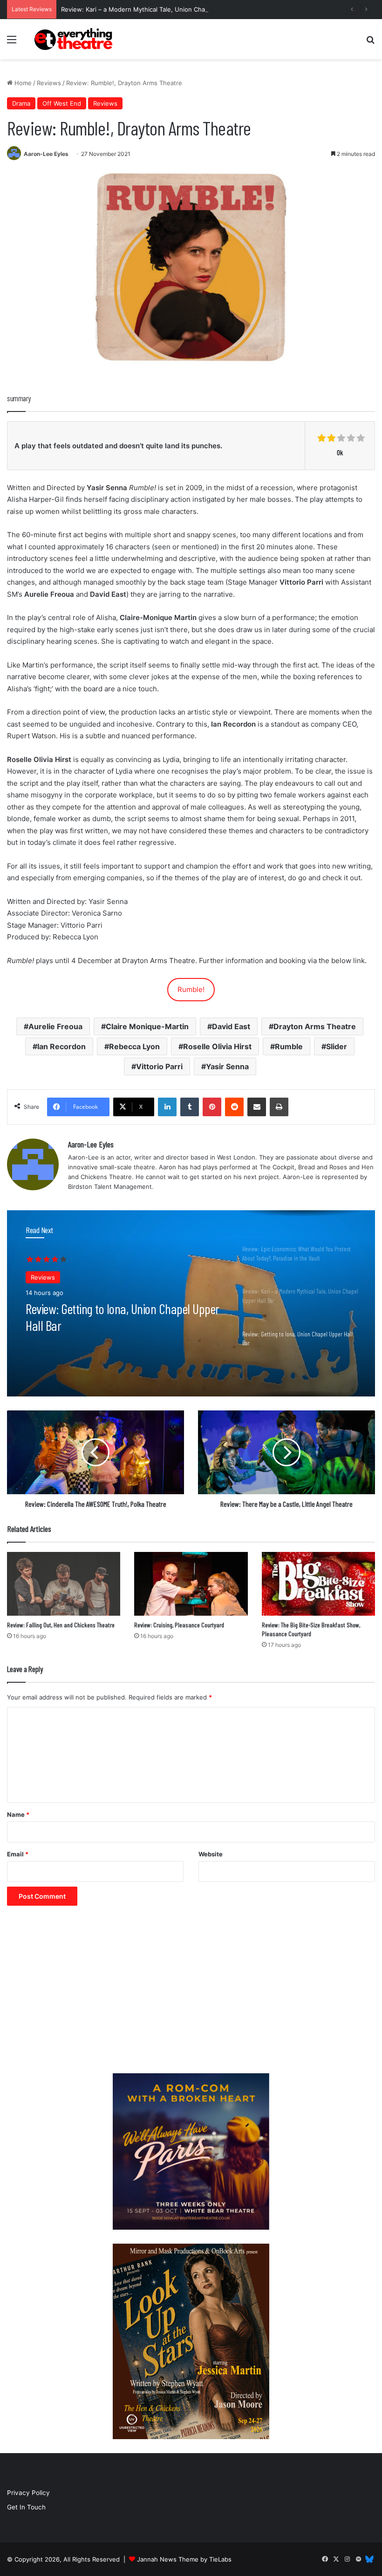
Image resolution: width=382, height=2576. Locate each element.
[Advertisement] (191, 1994)
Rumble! (191, 989)
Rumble (289, 1046)
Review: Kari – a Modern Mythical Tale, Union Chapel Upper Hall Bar (159, 9)
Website (211, 1854)
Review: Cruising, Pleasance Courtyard (179, 1625)
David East (231, 1026)
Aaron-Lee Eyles (46, 154)
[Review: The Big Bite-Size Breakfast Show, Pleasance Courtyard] (318, 1584)
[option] (191, 1303)
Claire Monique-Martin (147, 1026)
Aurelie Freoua (55, 1026)
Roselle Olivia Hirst (217, 1046)
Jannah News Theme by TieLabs (184, 2559)
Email (18, 1854)
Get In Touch (26, 2507)
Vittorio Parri (159, 1066)
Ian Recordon (61, 1046)
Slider (337, 1046)
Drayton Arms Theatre (315, 1026)
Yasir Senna (227, 1066)
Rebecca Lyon (134, 1046)
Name (18, 1814)
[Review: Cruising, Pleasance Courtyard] (191, 1584)
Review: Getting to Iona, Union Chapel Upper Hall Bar (123, 1317)
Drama (21, 103)
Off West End (62, 103)
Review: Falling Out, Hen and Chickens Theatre (61, 1625)
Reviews (49, 83)
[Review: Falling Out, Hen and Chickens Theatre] (64, 1584)
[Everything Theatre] (75, 39)
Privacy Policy (28, 2493)
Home (22, 83)
